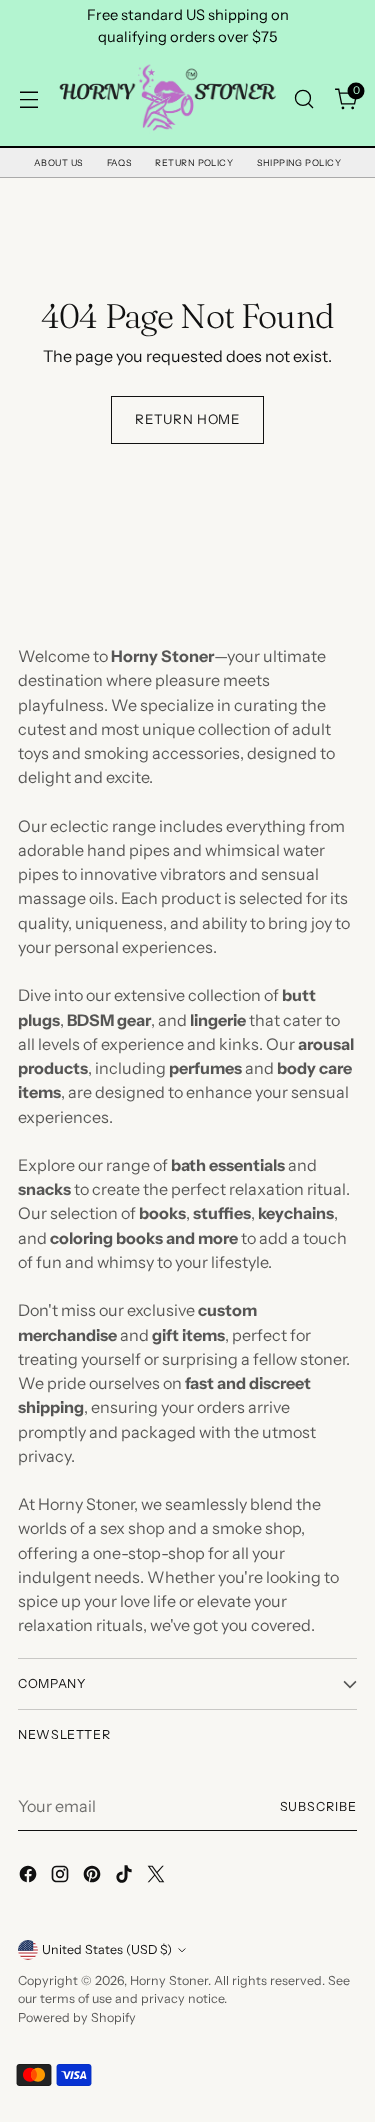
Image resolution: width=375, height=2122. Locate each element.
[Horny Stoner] (166, 98)
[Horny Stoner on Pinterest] (94, 1877)
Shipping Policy (299, 162)
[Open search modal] (303, 98)
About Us (58, 162)
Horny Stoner (169, 1980)
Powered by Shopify (77, 2017)
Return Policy (194, 162)
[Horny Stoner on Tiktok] (126, 1877)
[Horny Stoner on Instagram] (62, 1877)
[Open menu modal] (28, 98)
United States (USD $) (107, 1949)
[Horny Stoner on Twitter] (158, 1877)
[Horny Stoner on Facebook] (30, 1877)
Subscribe (318, 1806)
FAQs (119, 162)
